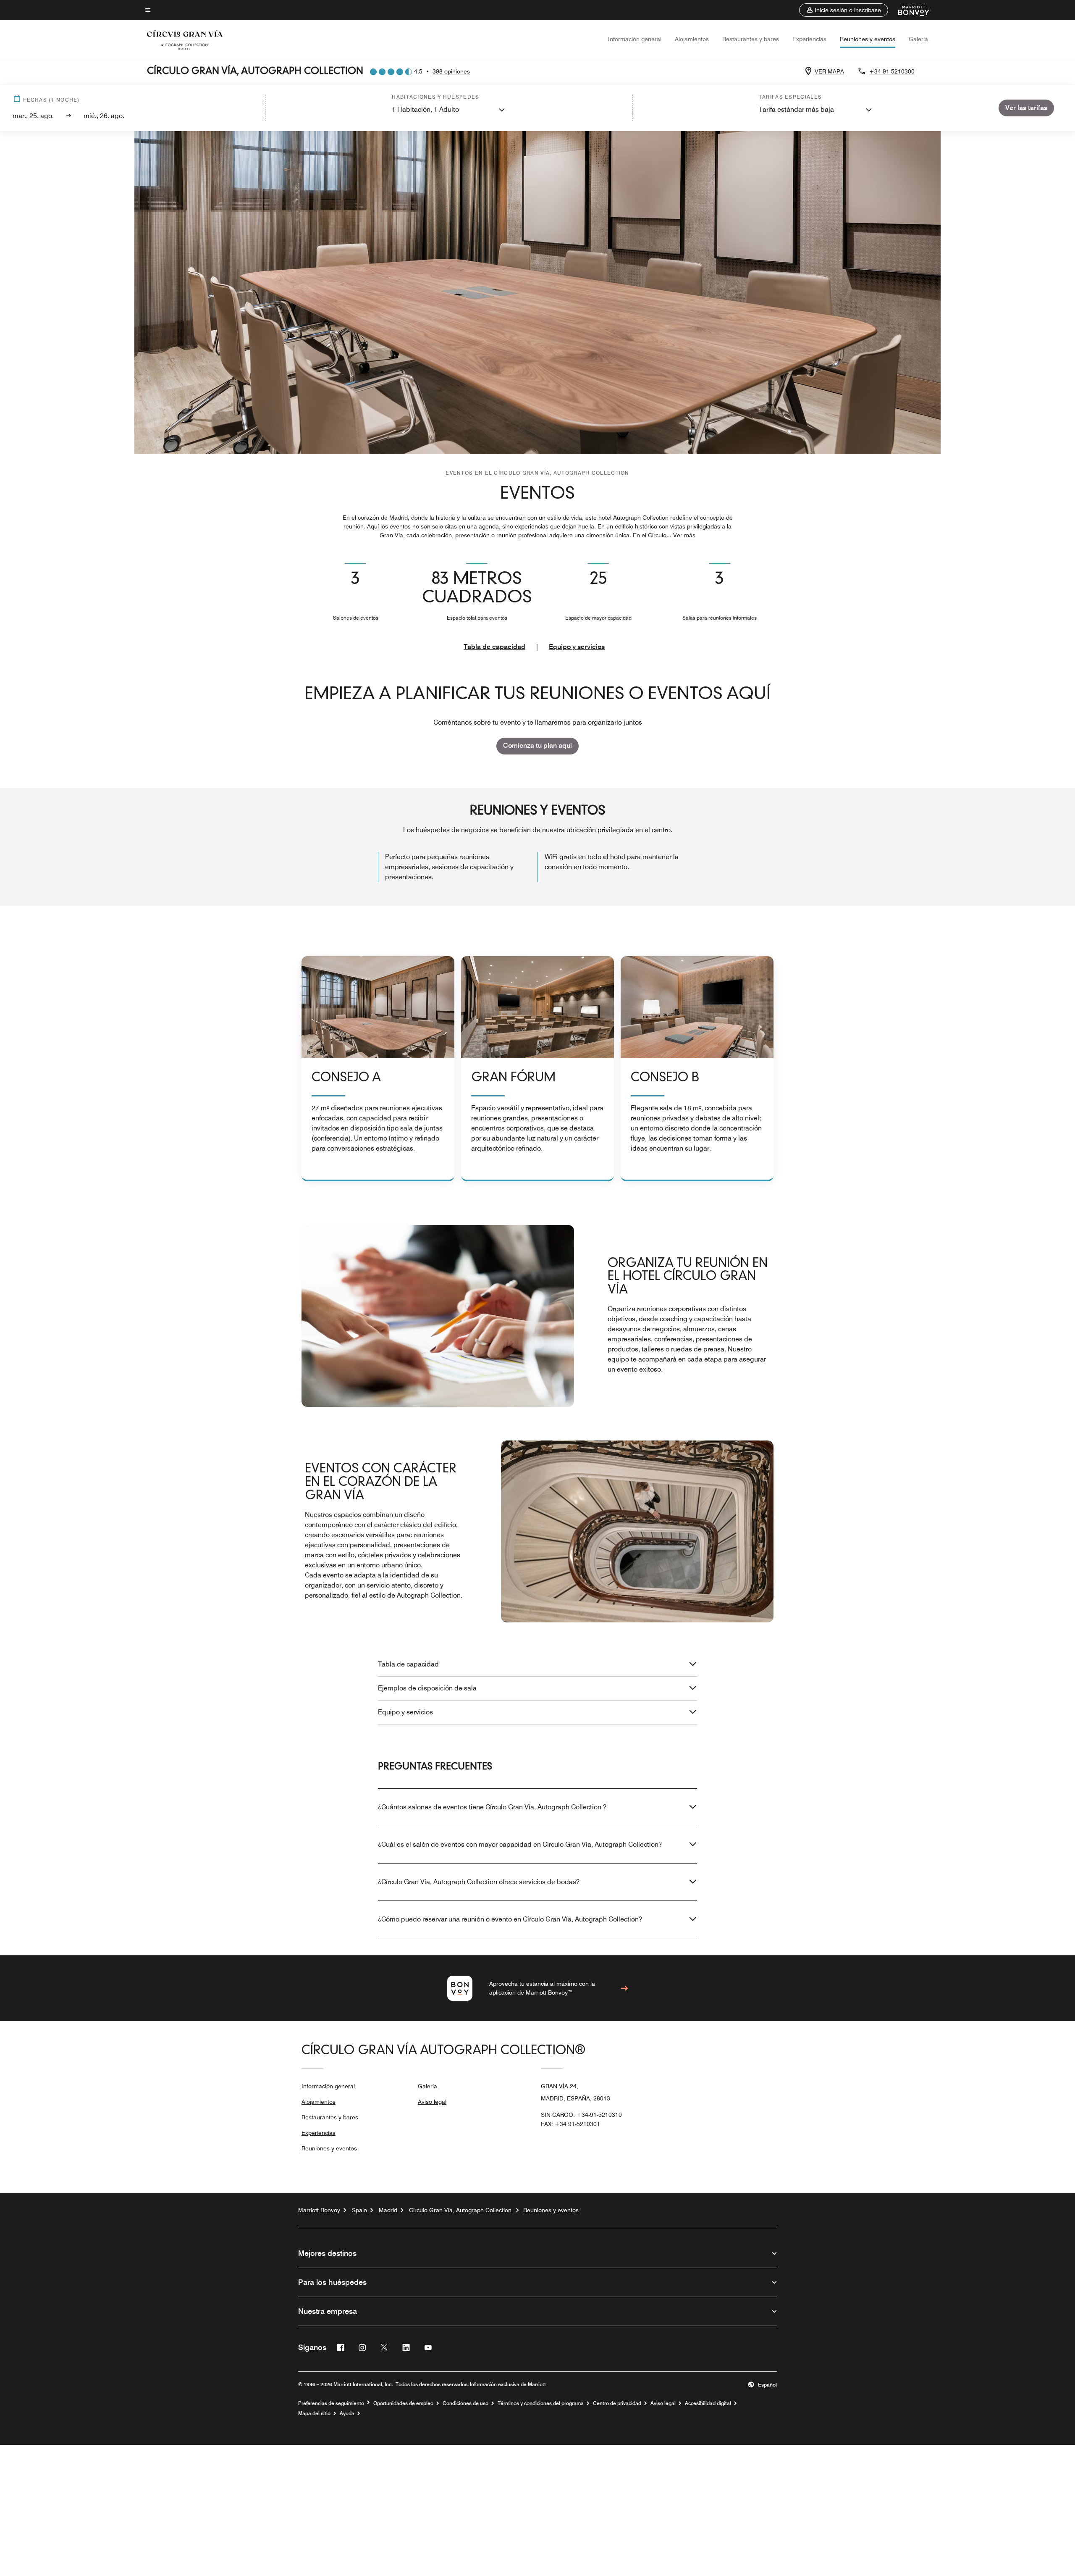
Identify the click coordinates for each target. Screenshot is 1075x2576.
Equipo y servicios (577, 647)
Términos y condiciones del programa (541, 2403)
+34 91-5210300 (892, 71)
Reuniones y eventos (868, 39)
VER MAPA (829, 71)
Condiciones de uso (465, 2403)
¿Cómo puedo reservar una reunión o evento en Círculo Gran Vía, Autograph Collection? (510, 1919)
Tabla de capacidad (494, 647)
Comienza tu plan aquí (537, 745)
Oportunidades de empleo (403, 2403)
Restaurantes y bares (751, 39)
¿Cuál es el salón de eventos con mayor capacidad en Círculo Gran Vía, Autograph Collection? (520, 1844)
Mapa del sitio (314, 2413)
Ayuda (347, 2413)
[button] (844, 10)
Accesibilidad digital (708, 2403)
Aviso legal (432, 2102)
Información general (635, 39)
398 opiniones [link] (451, 71)
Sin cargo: (581, 2115)
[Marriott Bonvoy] (909, 10)
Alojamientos (692, 39)
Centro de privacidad (617, 2403)
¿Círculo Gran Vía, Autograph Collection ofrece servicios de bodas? (479, 1882)
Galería (918, 39)
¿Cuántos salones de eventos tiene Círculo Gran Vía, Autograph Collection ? (492, 1807)
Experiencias (809, 39)
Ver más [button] (684, 535)
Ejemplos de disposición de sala (427, 1688)
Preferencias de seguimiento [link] (331, 2403)
